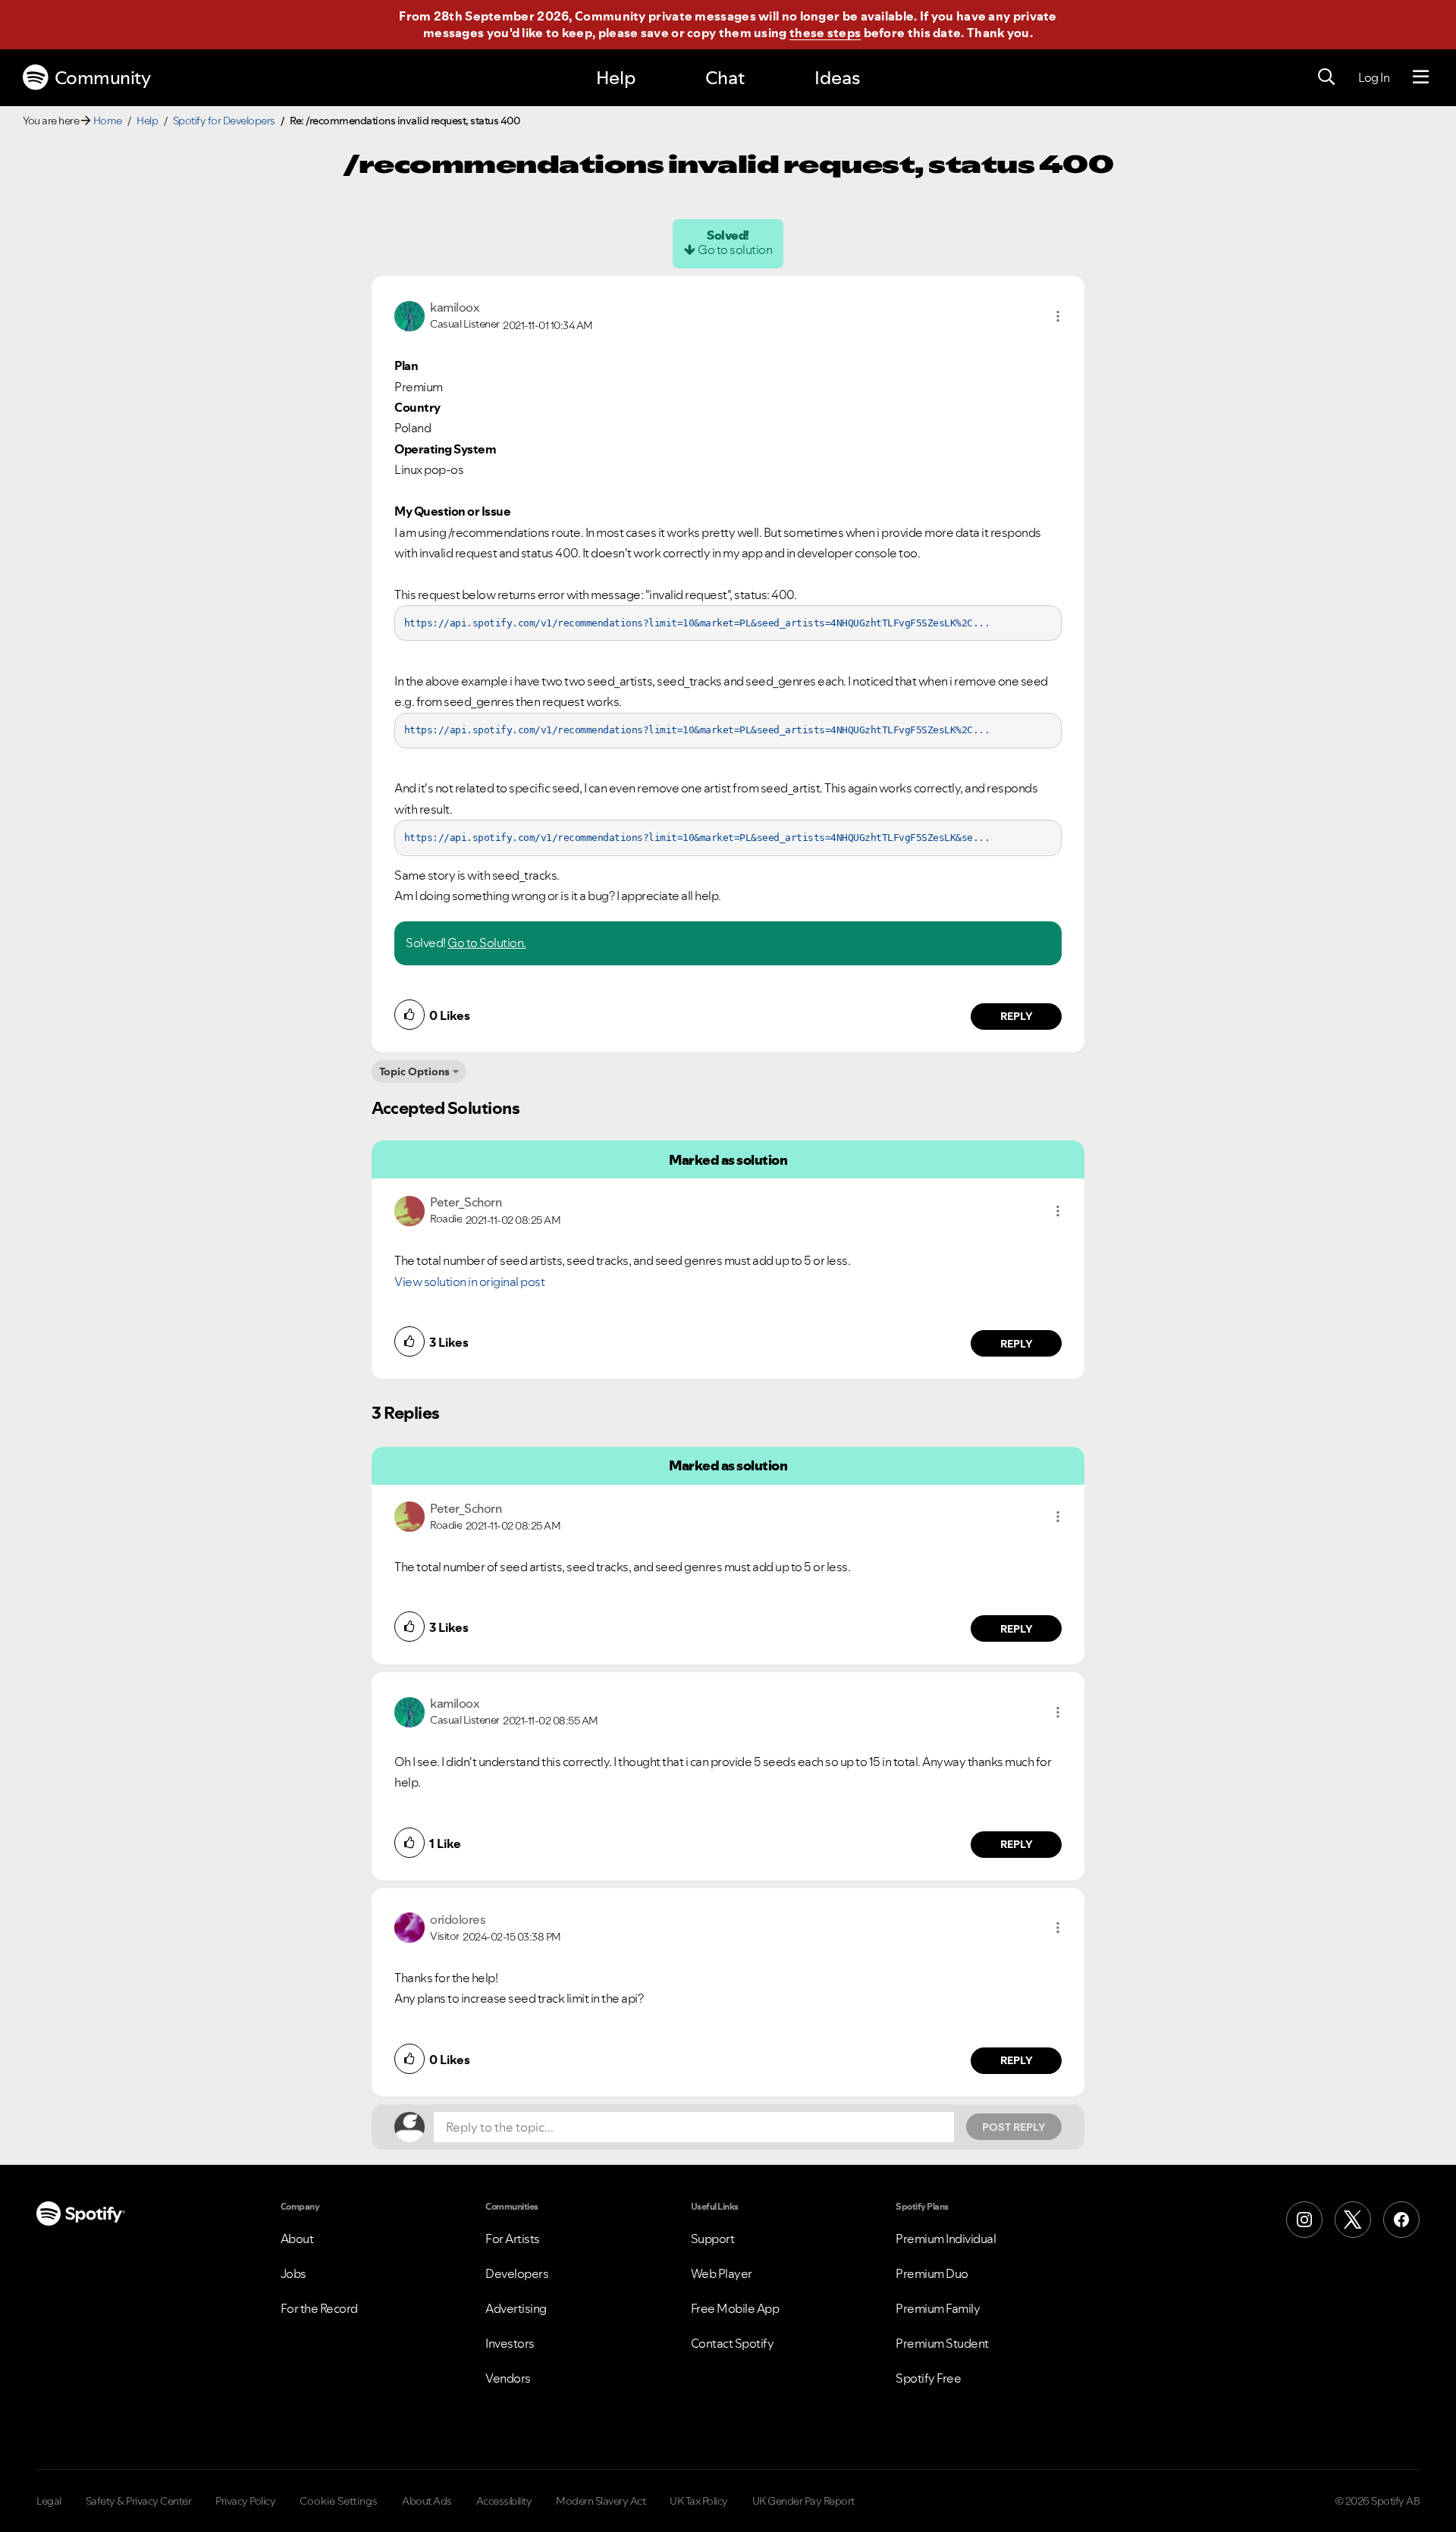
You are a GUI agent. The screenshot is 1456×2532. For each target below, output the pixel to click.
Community (103, 78)
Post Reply (1014, 2127)
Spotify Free (928, 2378)
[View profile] (409, 315)
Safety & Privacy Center (139, 2501)
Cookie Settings (339, 2501)
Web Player (722, 2273)
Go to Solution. (487, 943)
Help (616, 78)
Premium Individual (946, 2239)
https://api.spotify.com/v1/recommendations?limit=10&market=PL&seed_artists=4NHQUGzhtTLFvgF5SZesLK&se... (697, 838)
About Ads (427, 2501)
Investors (510, 2343)
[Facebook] (1401, 2220)
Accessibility (504, 2501)
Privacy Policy (245, 2501)
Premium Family (938, 2308)
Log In (1374, 77)
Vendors (508, 2378)
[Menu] (1421, 77)
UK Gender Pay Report (803, 2501)
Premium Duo (932, 2273)
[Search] (1326, 77)
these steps (825, 33)
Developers (517, 2273)
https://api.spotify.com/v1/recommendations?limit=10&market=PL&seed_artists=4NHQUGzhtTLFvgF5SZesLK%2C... (697, 623)
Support (713, 2239)
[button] (1058, 316)
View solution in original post (469, 1282)
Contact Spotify (733, 2343)
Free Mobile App (735, 2308)
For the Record (319, 2308)
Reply (1017, 1016)
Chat (725, 78)
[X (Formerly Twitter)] (1353, 2220)
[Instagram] (1304, 2220)
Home (108, 121)
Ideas (837, 78)
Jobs (293, 2273)
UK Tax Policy (699, 2501)
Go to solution (735, 249)
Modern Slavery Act (601, 2501)
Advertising (516, 2308)
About (297, 2239)
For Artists (513, 2239)
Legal (49, 2501)
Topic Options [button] (414, 1071)
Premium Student (942, 2343)
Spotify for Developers (224, 121)
